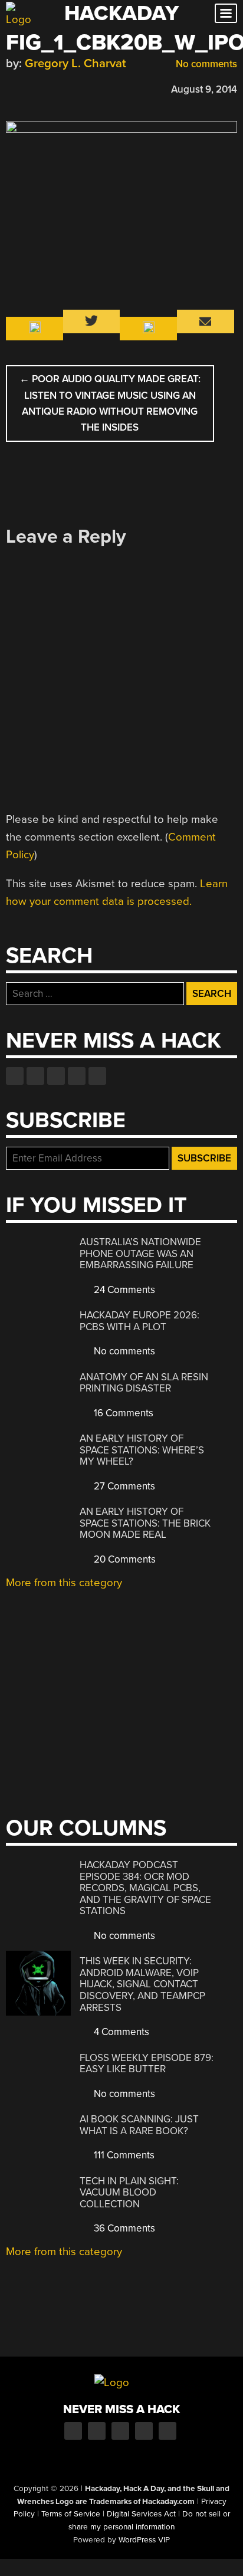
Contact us (97, 1076)
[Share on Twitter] (29, 88)
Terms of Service (71, 2514)
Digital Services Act (141, 2514)
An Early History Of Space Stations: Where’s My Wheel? (142, 1450)
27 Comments (123, 1486)
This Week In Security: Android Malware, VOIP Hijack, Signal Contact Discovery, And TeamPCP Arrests (142, 1984)
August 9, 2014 (204, 89)
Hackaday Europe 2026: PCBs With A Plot (139, 1321)
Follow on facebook (15, 1076)
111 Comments (123, 2155)
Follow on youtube (56, 1076)
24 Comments (123, 1290)
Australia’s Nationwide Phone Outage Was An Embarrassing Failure (140, 1253)
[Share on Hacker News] (46, 88)
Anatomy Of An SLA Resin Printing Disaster (144, 1383)
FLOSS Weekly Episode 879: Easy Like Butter (147, 2064)
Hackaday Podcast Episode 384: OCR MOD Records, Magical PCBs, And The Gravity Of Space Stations (145, 1888)
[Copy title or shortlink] (80, 88)
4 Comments (120, 2032)
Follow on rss (77, 1076)
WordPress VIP (144, 2540)
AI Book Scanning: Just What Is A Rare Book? (139, 2125)
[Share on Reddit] (63, 88)
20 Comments (124, 1559)
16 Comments (122, 1413)
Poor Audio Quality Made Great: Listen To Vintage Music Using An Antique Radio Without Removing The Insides (110, 403)
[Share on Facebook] (12, 88)
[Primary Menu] (226, 13)
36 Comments (123, 2228)
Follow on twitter (35, 1076)
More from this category (64, 1583)
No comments (205, 64)
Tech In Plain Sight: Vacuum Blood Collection (129, 2193)
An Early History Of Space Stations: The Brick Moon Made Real (145, 1523)
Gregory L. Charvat (75, 63)
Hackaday (121, 13)
